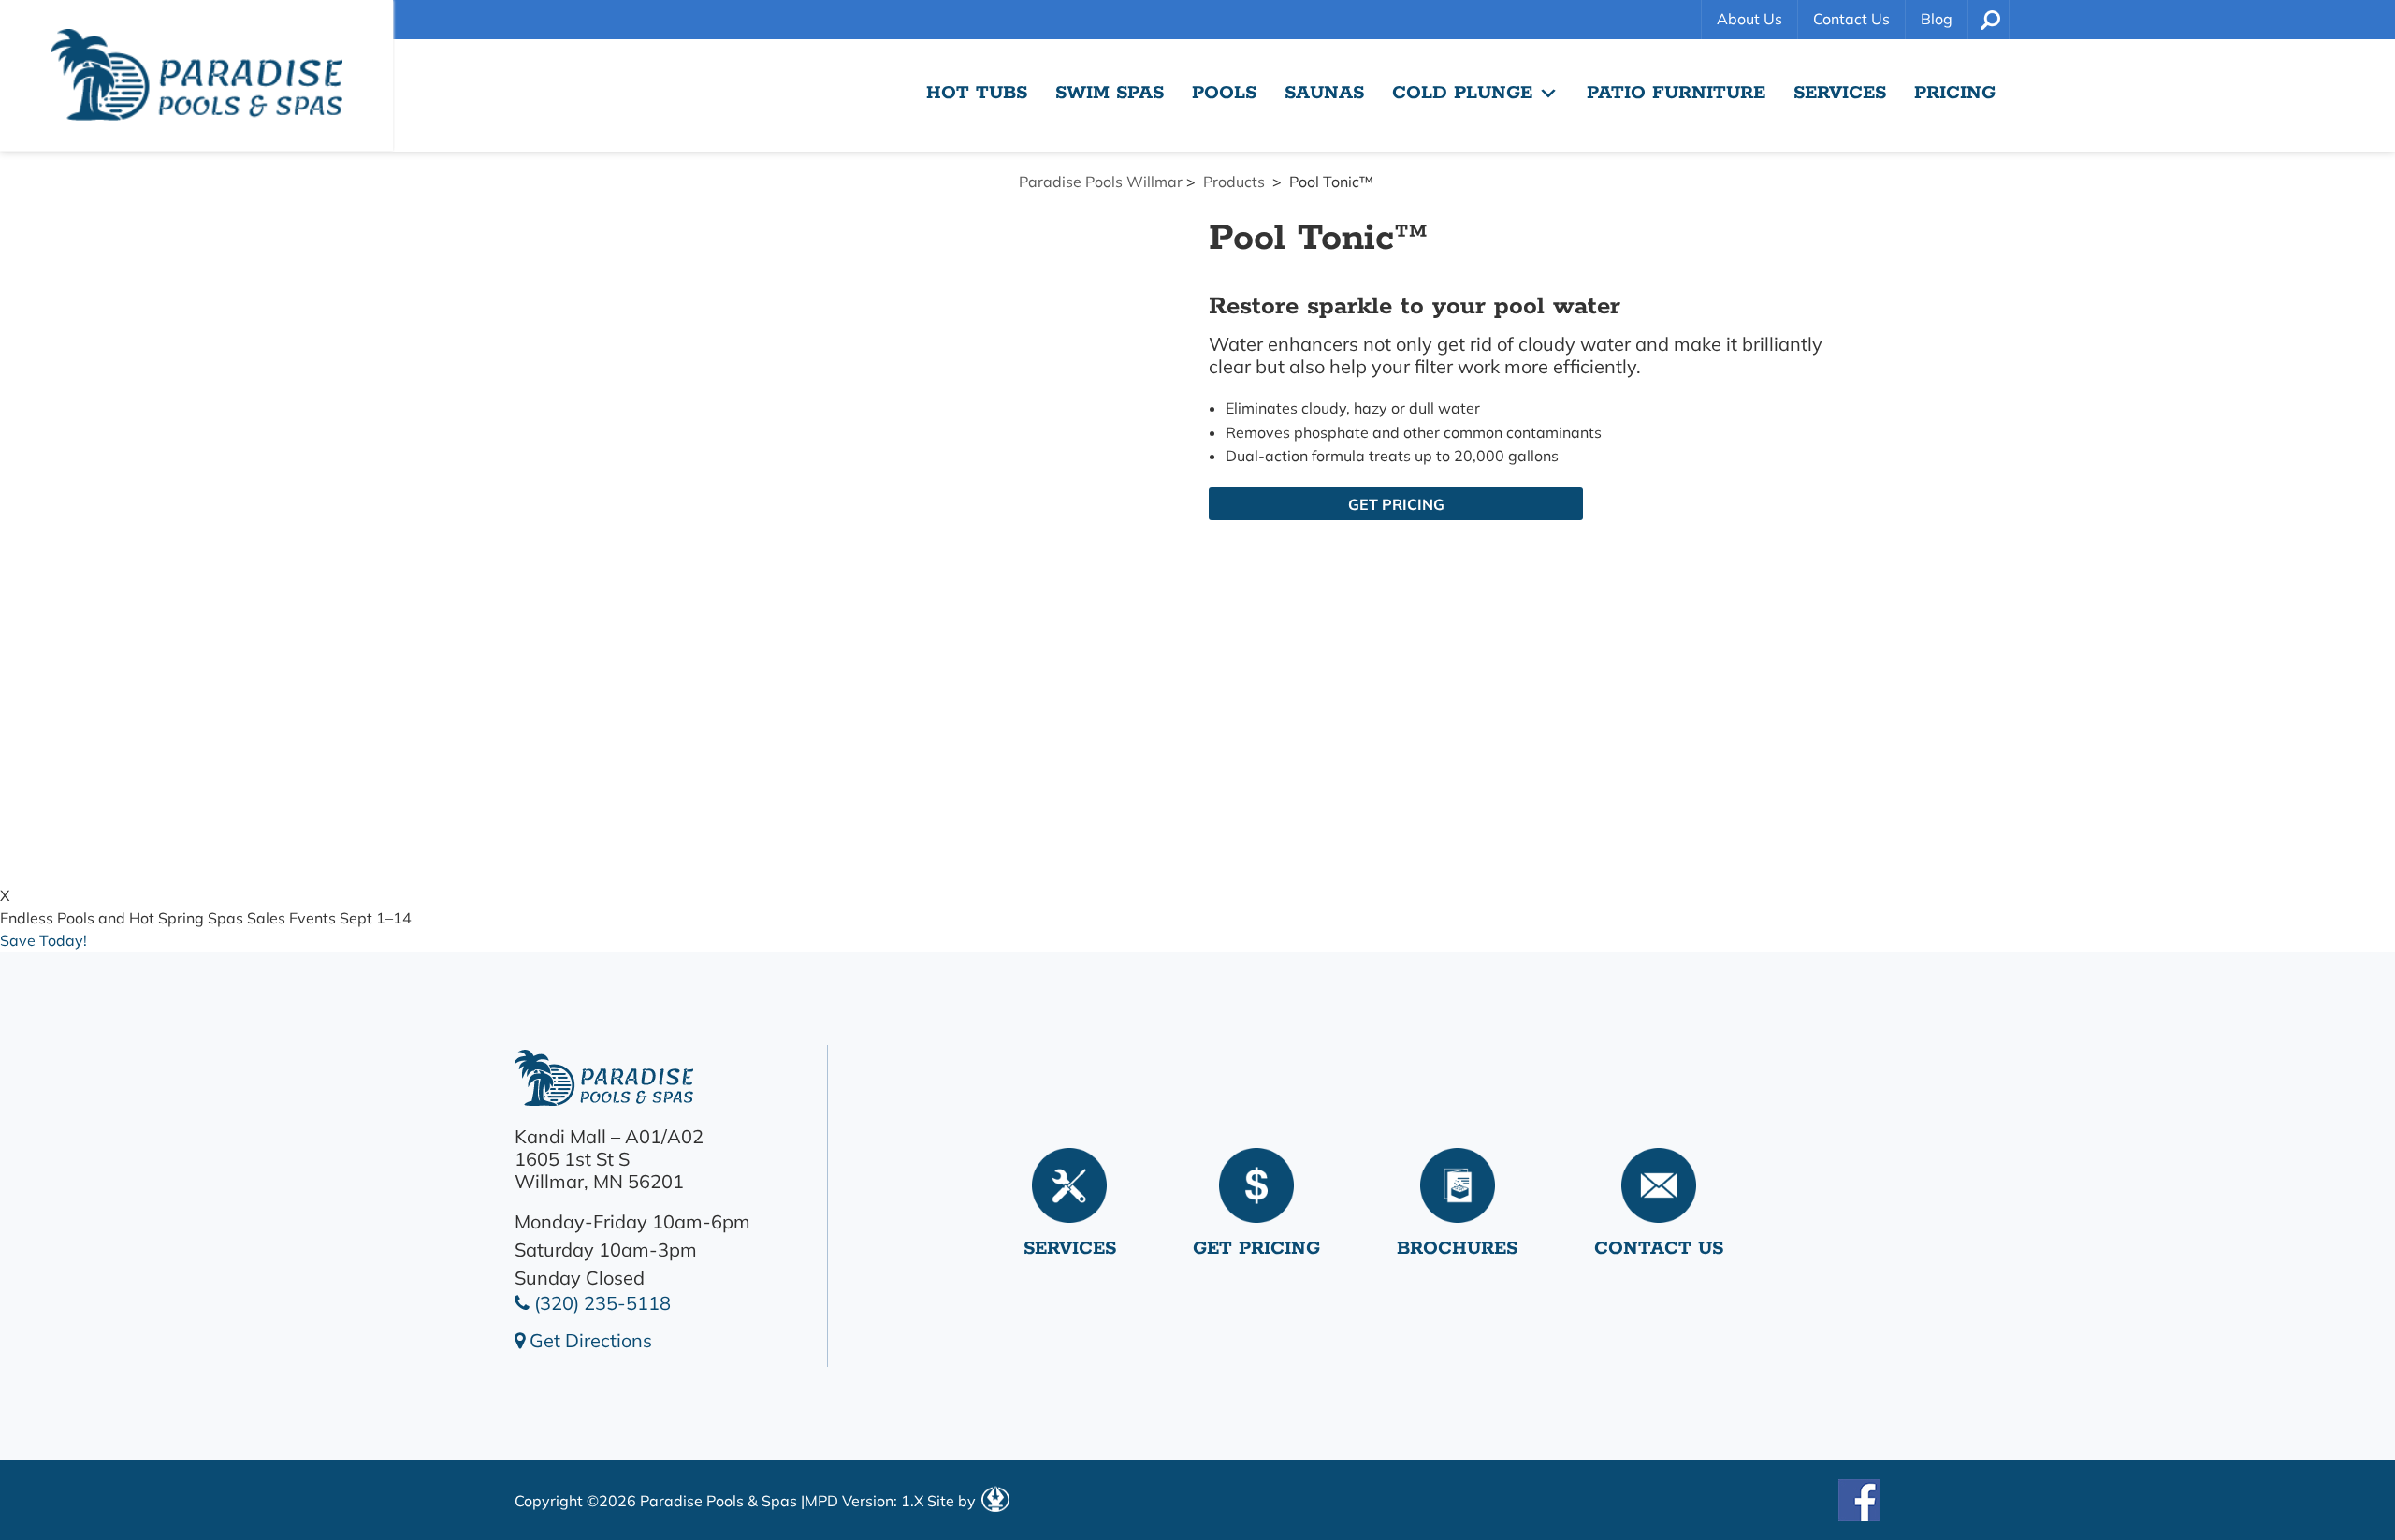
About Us (1749, 19)
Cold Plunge (1462, 93)
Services (1840, 93)
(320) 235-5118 (600, 1303)
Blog (1937, 19)
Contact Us (1851, 19)
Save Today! (44, 940)
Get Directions (588, 1340)
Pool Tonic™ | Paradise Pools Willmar (196, 75)
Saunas (1324, 93)
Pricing (1955, 93)
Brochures (1457, 1249)
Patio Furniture (1676, 93)
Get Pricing (1396, 504)
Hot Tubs (977, 93)
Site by (953, 1501)
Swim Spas (1110, 93)
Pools (1224, 93)
